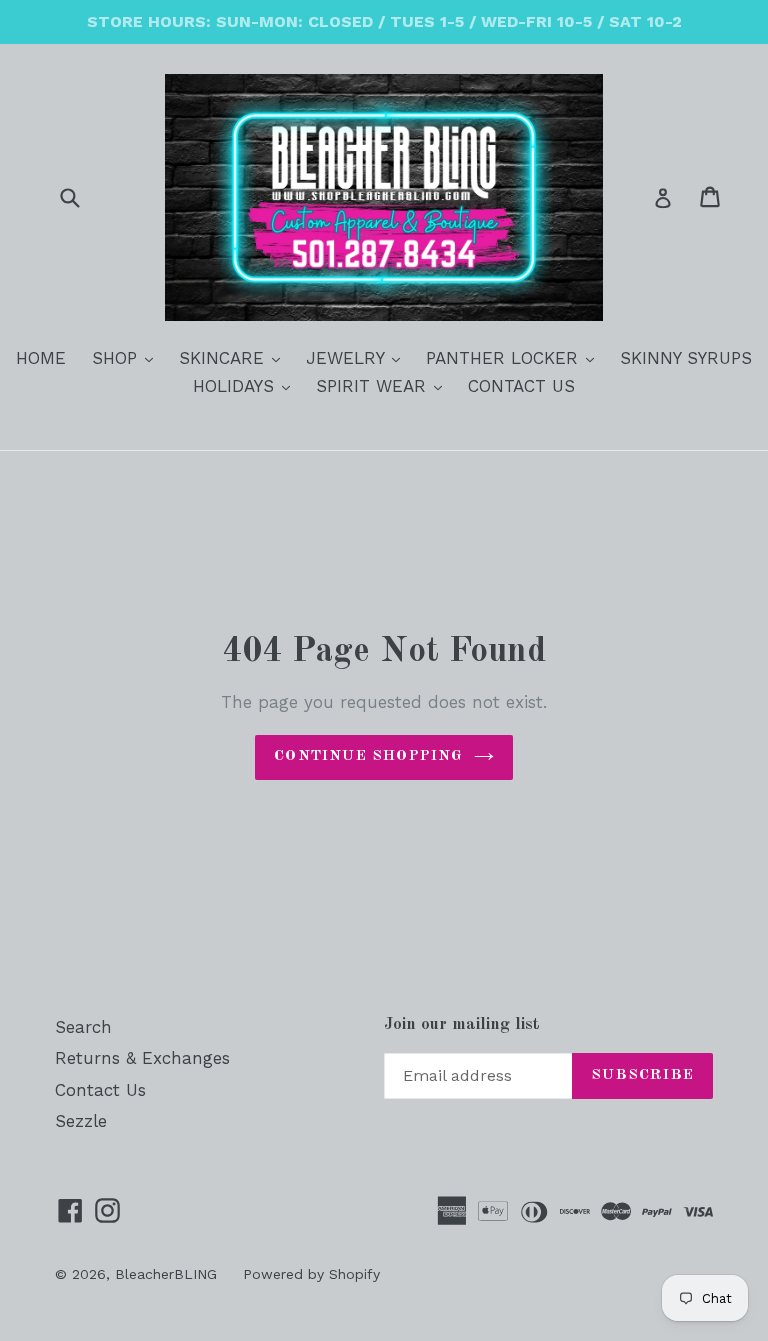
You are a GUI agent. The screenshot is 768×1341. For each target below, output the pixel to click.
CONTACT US (521, 386)
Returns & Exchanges (142, 1058)
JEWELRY (358, 357)
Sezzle (81, 1121)
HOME (41, 358)
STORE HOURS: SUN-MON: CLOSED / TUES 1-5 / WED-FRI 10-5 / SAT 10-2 (384, 21)
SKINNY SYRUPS (686, 358)
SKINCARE (234, 357)
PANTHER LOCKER (515, 357)
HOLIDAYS (246, 385)
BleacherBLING (166, 1274)
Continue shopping (368, 756)
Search (83, 1027)
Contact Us (100, 1090)
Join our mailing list (462, 1024)
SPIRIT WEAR (384, 385)
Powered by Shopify (311, 1274)
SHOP (127, 357)
